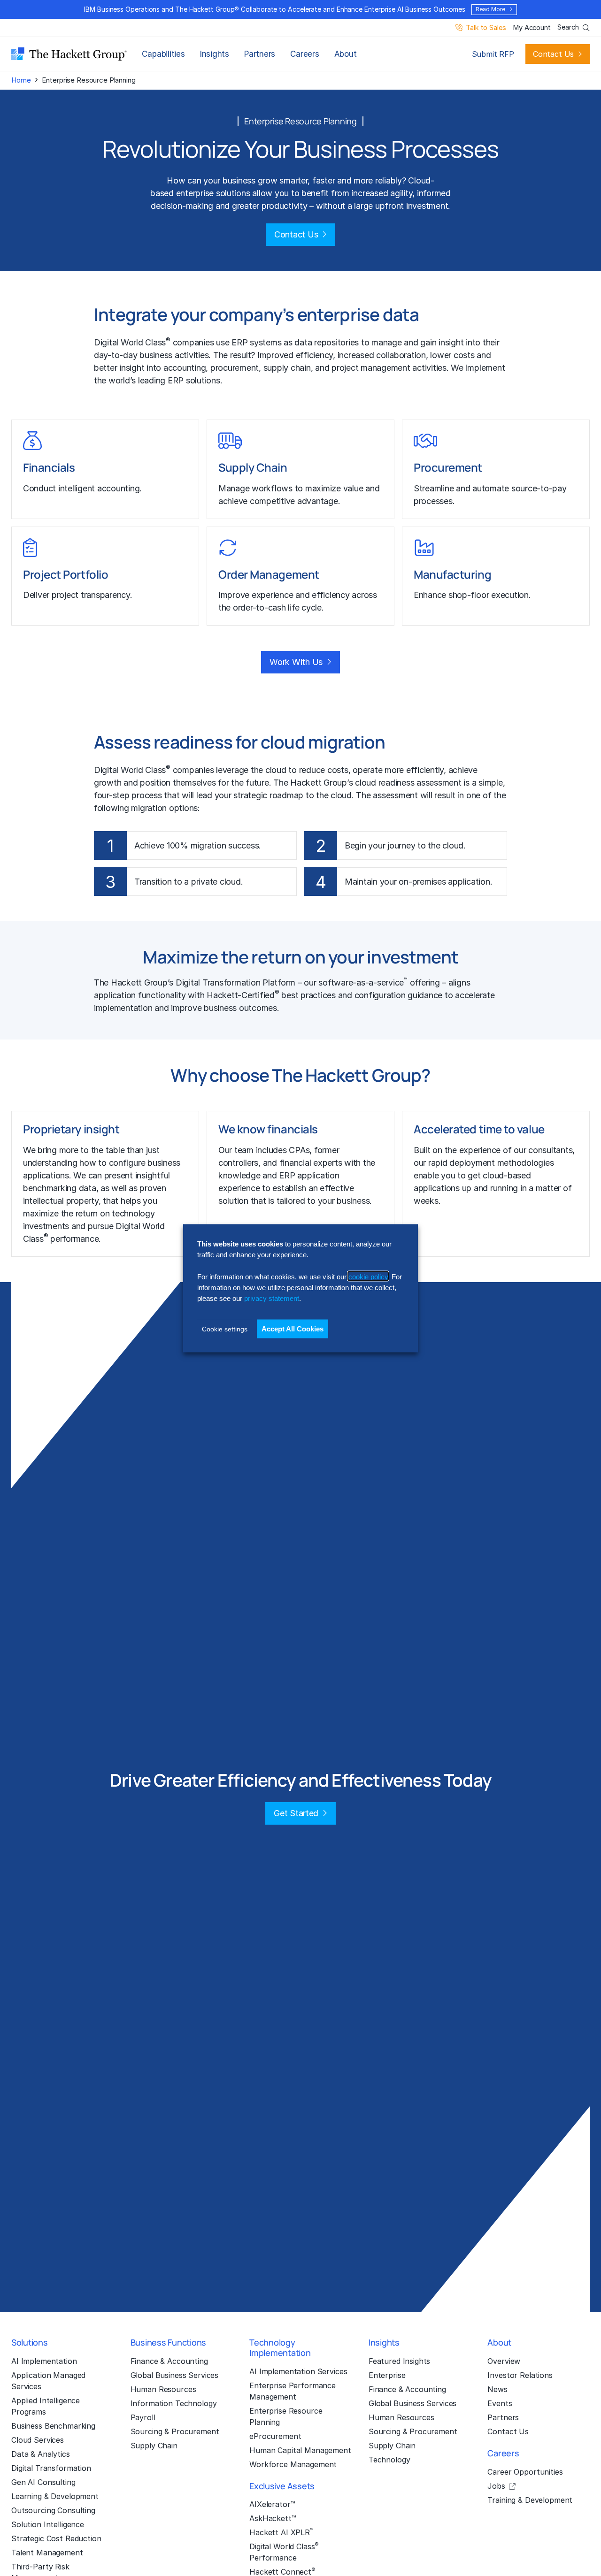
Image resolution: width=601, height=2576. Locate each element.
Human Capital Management (300, 2450)
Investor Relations (520, 2375)
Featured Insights (400, 2361)
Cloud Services (38, 2440)
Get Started (296, 1813)
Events (500, 2403)
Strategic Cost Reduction (56, 2538)
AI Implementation (44, 2361)
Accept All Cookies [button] (293, 1328)
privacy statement (272, 1298)
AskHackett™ (273, 2518)
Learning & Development (55, 2496)
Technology (389, 2460)
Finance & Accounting (169, 2361)
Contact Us (553, 54)
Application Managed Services (48, 2381)
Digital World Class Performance (284, 2552)
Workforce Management (293, 2464)
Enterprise (387, 2375)
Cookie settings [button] (225, 1329)
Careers (304, 54)
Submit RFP (493, 54)
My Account (532, 28)
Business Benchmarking (53, 2426)
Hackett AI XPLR (281, 2532)
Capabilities (163, 54)
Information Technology (174, 2403)
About (346, 54)
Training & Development (530, 2500)
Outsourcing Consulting (53, 2510)
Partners (260, 54)
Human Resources (163, 2389)
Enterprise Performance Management (293, 2391)
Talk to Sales (486, 28)
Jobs (496, 2486)
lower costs (452, 355)
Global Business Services (175, 2375)
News (497, 2389)
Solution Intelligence (48, 2524)
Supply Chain (154, 2446)
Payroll (143, 2417)
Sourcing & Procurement (175, 2431)
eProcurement (275, 2436)
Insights (215, 54)
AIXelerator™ (272, 2504)
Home (21, 80)
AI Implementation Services (298, 2371)
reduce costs (324, 770)
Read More (490, 9)
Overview (504, 2361)
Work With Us (296, 662)
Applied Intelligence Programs (46, 2406)
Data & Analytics (41, 2454)
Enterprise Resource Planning (286, 2416)
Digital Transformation (218, 982)
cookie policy (368, 1276)
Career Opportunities (525, 2472)
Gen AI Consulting (43, 2482)
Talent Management (47, 2553)
